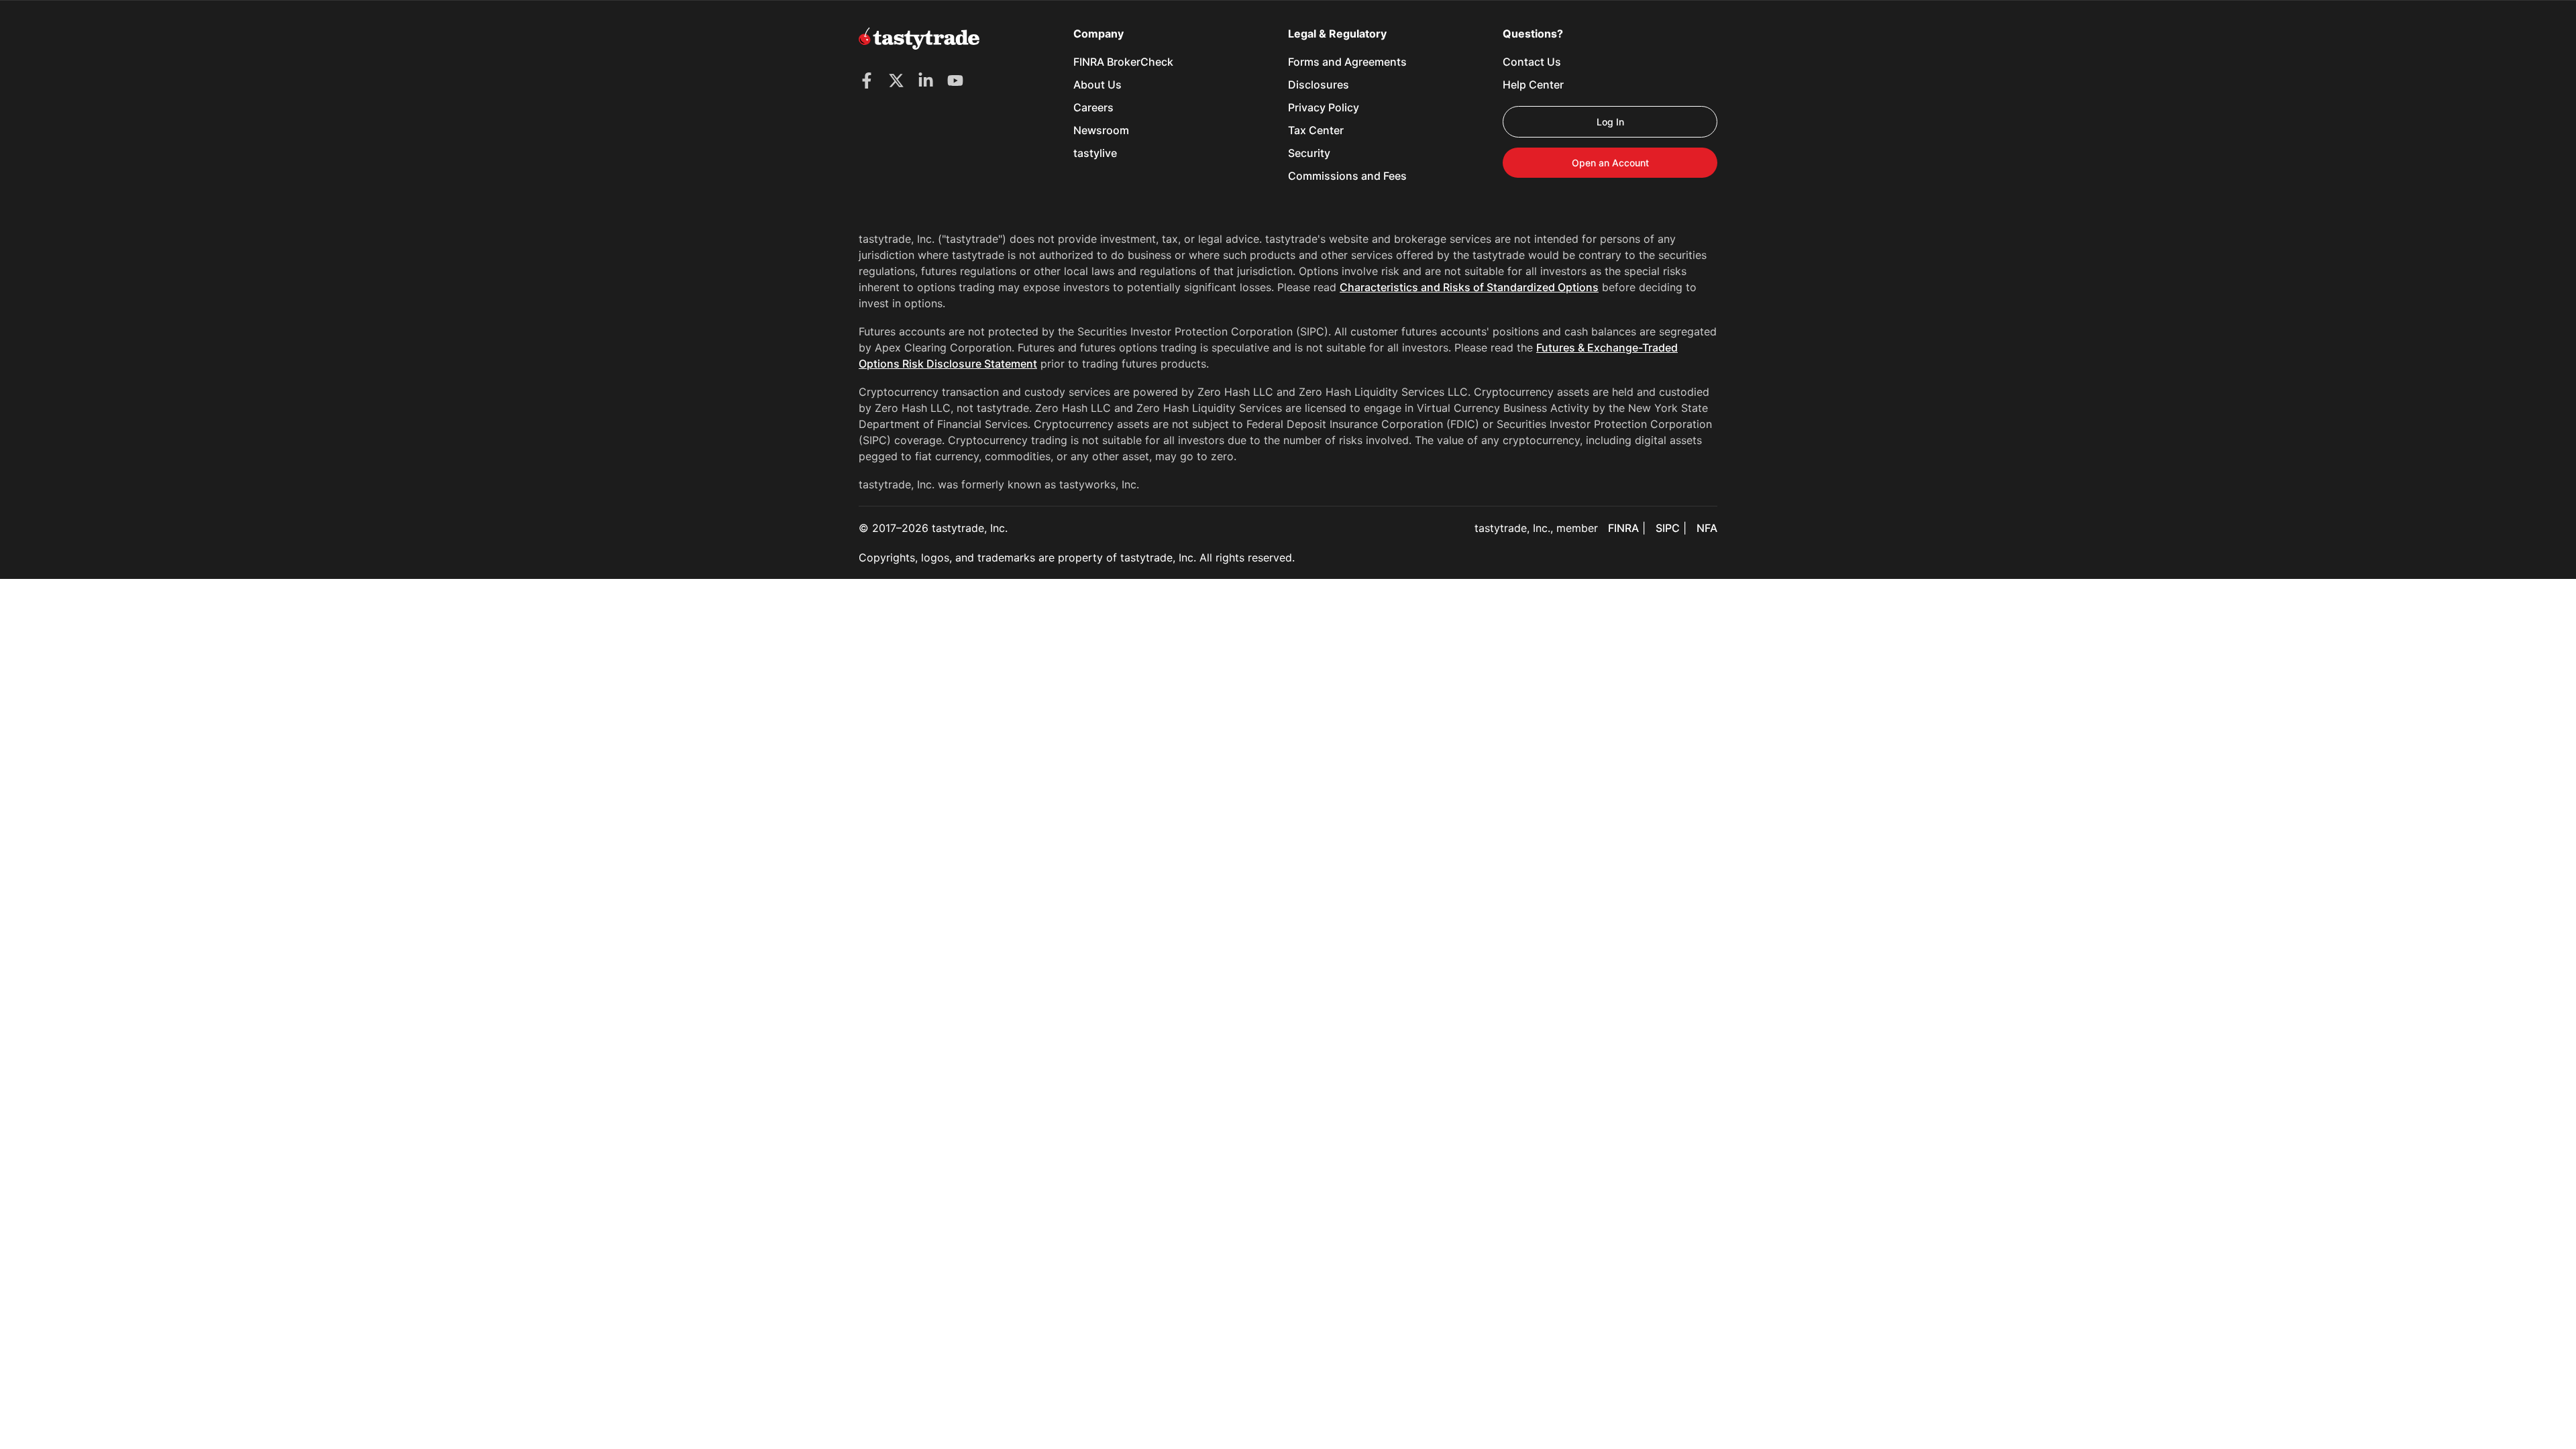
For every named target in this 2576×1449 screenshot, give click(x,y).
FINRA (1623, 528)
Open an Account (1610, 163)
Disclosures (1319, 85)
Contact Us (1532, 62)
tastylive (1095, 153)
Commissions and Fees (1347, 176)
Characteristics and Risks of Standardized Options (1469, 287)
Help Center (1533, 85)
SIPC (1668, 528)
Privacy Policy (1324, 107)
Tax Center (1316, 130)
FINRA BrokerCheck (1123, 62)
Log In (1610, 122)
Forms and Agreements (1347, 62)
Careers (1093, 107)
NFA (1707, 528)
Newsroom (1101, 130)
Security (1309, 153)
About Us (1097, 85)
